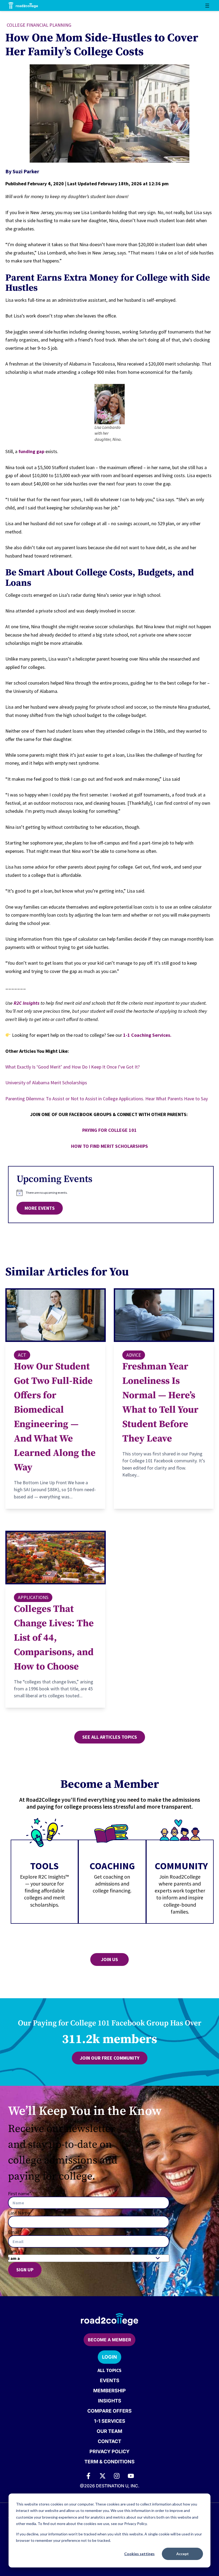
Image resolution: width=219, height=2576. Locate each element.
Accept (183, 2554)
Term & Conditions (109, 2462)
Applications (33, 1597)
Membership (109, 2391)
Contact (109, 2441)
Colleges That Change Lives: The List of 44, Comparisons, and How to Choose (54, 1638)
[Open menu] (207, 6)
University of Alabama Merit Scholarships (46, 1083)
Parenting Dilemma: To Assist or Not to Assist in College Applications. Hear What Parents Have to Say (107, 1099)
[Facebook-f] (88, 2476)
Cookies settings (139, 2554)
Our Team (109, 2431)
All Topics (109, 2370)
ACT (22, 1355)
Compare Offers (109, 2411)
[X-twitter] (103, 2476)
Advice (134, 1355)
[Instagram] (117, 2476)
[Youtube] (131, 2476)
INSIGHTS (110, 2401)
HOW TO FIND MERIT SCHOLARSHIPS (109, 1146)
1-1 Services (110, 2421)
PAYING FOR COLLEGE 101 (109, 1130)
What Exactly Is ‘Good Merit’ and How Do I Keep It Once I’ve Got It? (73, 1067)
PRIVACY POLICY (109, 2451)
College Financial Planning (39, 25)
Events (110, 2380)
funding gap (31, 451)
